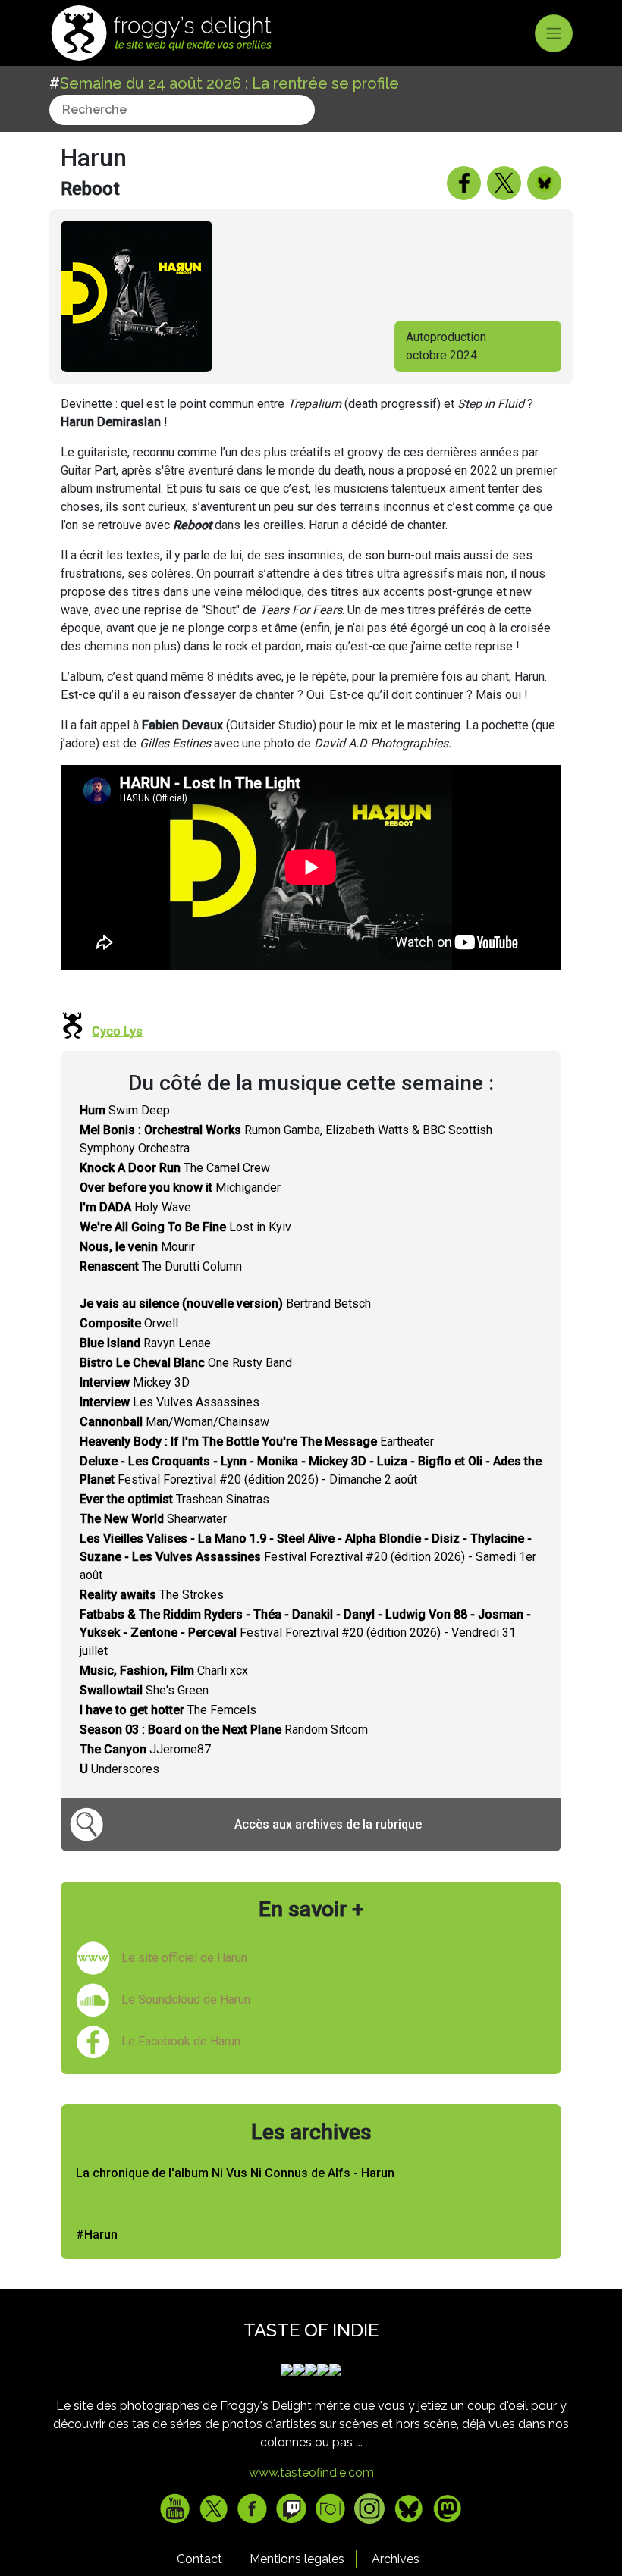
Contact (199, 2559)
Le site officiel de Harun (184, 1958)
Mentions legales (297, 2559)
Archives (396, 2559)
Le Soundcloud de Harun (186, 1999)
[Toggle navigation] (554, 33)
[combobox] (182, 110)
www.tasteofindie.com (311, 2473)
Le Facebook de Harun (181, 2041)
